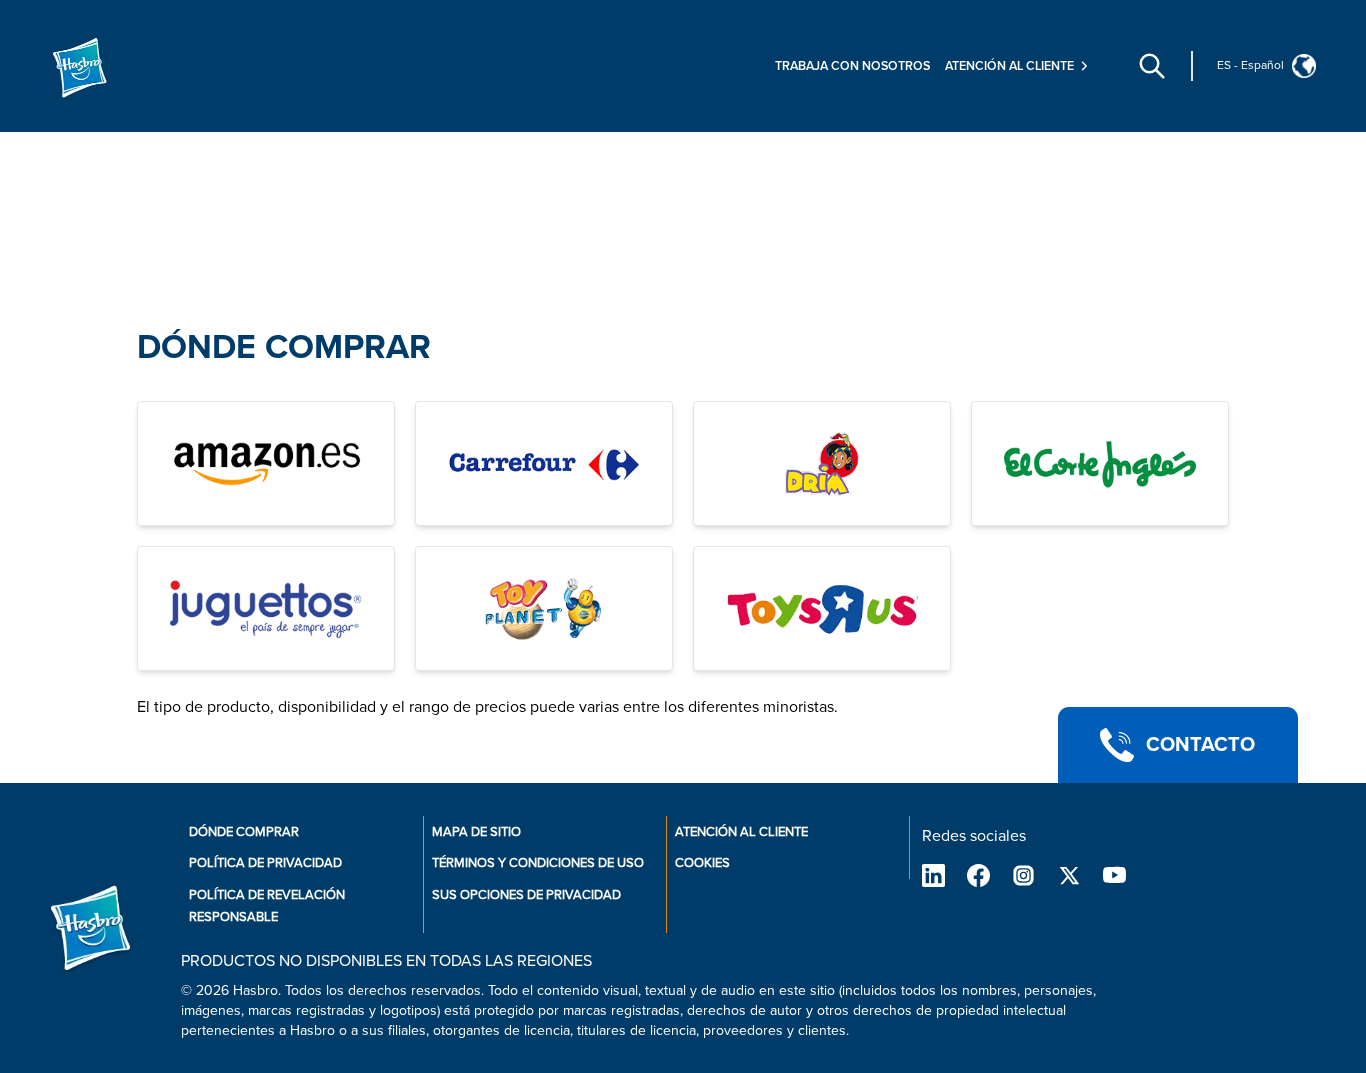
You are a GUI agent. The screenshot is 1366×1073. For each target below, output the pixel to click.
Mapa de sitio (476, 832)
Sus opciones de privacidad (526, 895)
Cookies (702, 863)
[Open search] (1152, 66)
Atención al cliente (741, 832)
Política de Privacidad (265, 863)
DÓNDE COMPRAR (284, 347)
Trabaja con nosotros (852, 66)
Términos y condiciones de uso (538, 863)
